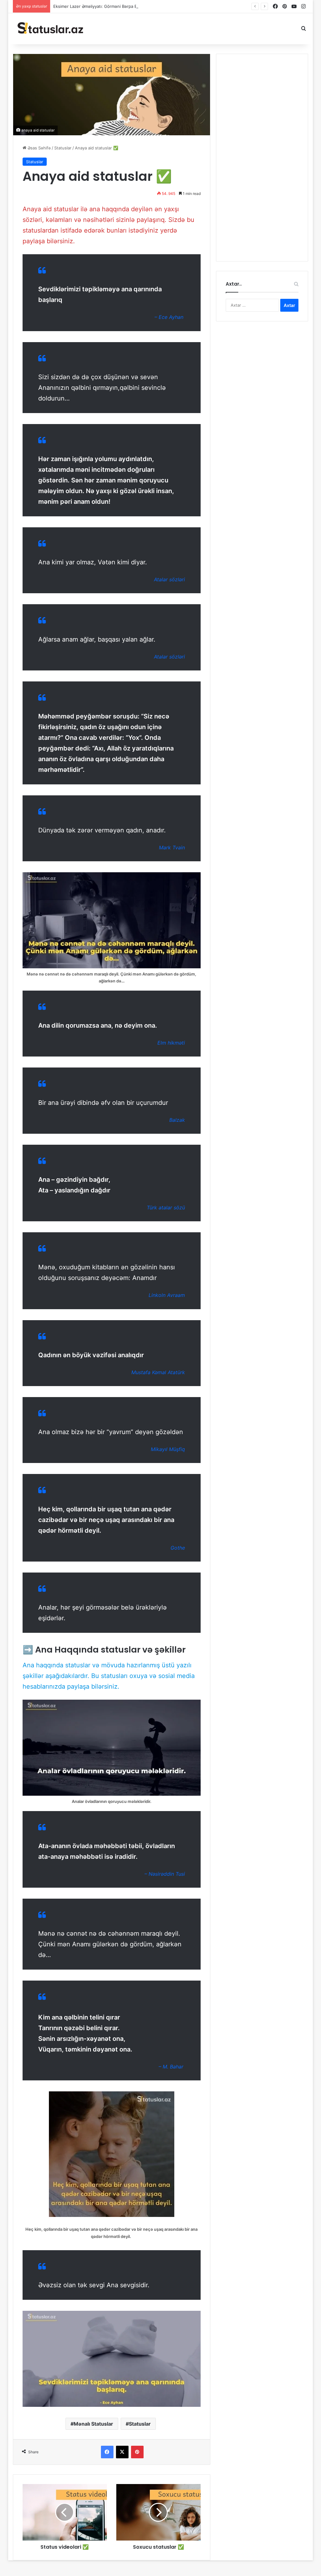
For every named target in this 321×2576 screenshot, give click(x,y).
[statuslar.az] (50, 29)
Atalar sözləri (169, 579)
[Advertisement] (262, 158)
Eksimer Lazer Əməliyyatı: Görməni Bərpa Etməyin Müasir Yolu (114, 6)
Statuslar (63, 148)
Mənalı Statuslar (93, 2424)
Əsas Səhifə (39, 148)
